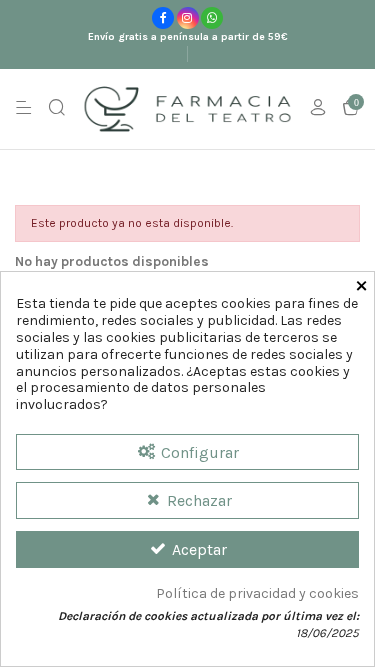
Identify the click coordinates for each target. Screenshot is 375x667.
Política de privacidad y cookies (257, 594)
